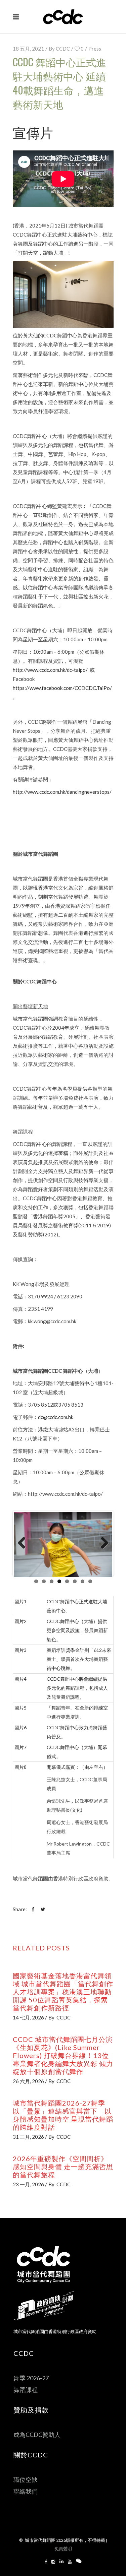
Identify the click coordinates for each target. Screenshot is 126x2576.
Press (95, 49)
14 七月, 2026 (28, 2017)
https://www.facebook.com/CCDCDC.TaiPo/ (62, 688)
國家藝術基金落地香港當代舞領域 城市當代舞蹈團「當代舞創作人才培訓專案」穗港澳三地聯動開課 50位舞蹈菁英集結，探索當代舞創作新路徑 (63, 1992)
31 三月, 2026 (28, 2137)
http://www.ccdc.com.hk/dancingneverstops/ (62, 792)
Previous (24, 1543)
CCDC (63, 49)
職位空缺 (26, 2480)
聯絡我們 (26, 2491)
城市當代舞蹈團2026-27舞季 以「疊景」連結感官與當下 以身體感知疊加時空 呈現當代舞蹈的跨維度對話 (63, 2115)
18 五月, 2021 (28, 49)
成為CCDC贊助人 (37, 2435)
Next (102, 1543)
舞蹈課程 (26, 2390)
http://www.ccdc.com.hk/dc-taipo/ (50, 670)
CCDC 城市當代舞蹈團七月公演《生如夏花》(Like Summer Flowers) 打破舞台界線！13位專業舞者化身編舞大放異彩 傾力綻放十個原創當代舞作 (63, 2055)
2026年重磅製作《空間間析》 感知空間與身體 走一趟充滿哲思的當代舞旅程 (63, 2167)
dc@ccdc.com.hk (56, 1417)
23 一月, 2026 (28, 2184)
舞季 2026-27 (31, 2378)
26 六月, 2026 (28, 2081)
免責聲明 (63, 2549)
